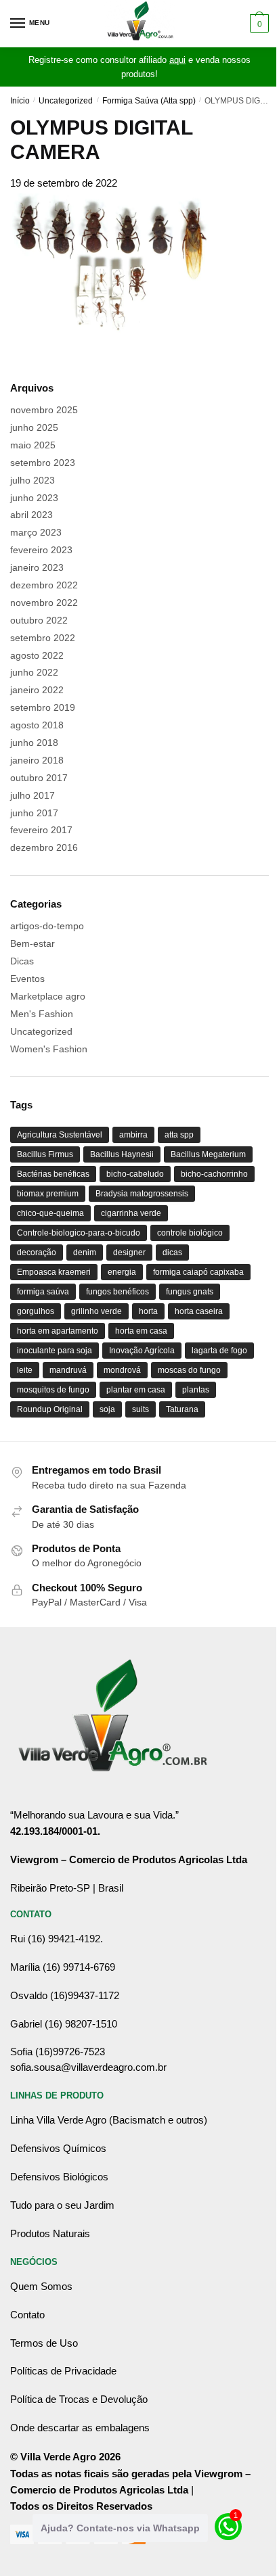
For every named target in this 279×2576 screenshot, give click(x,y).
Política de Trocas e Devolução (79, 2399)
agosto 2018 (37, 725)
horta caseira (199, 1311)
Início (20, 101)
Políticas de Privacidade (63, 2371)
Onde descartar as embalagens (80, 2428)
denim (85, 1252)
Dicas (22, 961)
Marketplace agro (48, 996)
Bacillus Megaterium (208, 1154)
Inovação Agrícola (142, 1351)
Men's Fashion (42, 1014)
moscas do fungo (189, 1370)
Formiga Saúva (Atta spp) (149, 101)
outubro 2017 (39, 778)
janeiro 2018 (37, 760)
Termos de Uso (44, 2343)
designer (129, 1252)
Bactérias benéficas (53, 1174)
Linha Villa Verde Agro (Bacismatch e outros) (109, 2120)
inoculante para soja (55, 1351)
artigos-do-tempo (47, 926)
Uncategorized (66, 101)
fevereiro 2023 (41, 550)
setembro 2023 (43, 463)
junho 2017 (34, 813)
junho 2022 (34, 672)
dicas (172, 1252)
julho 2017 (33, 795)
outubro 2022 (39, 620)
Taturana (182, 1409)
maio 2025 (33, 445)
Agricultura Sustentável (60, 1135)
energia (122, 1272)
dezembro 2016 (44, 847)
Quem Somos (41, 2286)
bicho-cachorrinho (214, 1174)
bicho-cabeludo (135, 1174)
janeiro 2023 (37, 567)
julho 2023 (33, 480)
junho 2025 (34, 427)
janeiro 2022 (37, 690)
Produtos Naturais (50, 2233)
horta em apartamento (58, 1331)
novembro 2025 (44, 410)
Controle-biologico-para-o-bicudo (79, 1233)
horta (148, 1311)
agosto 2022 (37, 655)
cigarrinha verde (131, 1213)
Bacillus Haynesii (122, 1154)
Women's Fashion (49, 1049)
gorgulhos (36, 1311)
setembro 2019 (43, 707)
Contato (27, 2315)
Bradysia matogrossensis (142, 1194)
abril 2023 (31, 515)
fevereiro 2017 (41, 830)
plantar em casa (136, 1390)
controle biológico (190, 1233)
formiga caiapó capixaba (198, 1272)
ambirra (133, 1135)
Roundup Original (50, 1409)
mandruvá (68, 1370)
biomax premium (48, 1194)
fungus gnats (190, 1292)
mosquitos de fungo (53, 1390)
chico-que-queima (50, 1213)
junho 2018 (34, 743)
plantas (196, 1390)
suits (141, 1409)
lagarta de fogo (219, 1351)
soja (107, 1409)
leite (25, 1370)
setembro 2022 (43, 638)
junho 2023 (34, 498)
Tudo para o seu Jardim (62, 2205)
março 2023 (36, 532)
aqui (177, 60)
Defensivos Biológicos (59, 2177)
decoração (37, 1252)
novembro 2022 (44, 603)
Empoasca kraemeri (54, 1272)
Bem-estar (33, 943)
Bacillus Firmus (45, 1154)
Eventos (27, 979)
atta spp (179, 1135)
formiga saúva (43, 1292)
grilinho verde (96, 1311)
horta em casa (141, 1331)
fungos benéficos (117, 1292)
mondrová (122, 1370)
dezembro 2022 (44, 585)
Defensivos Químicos (58, 2148)
